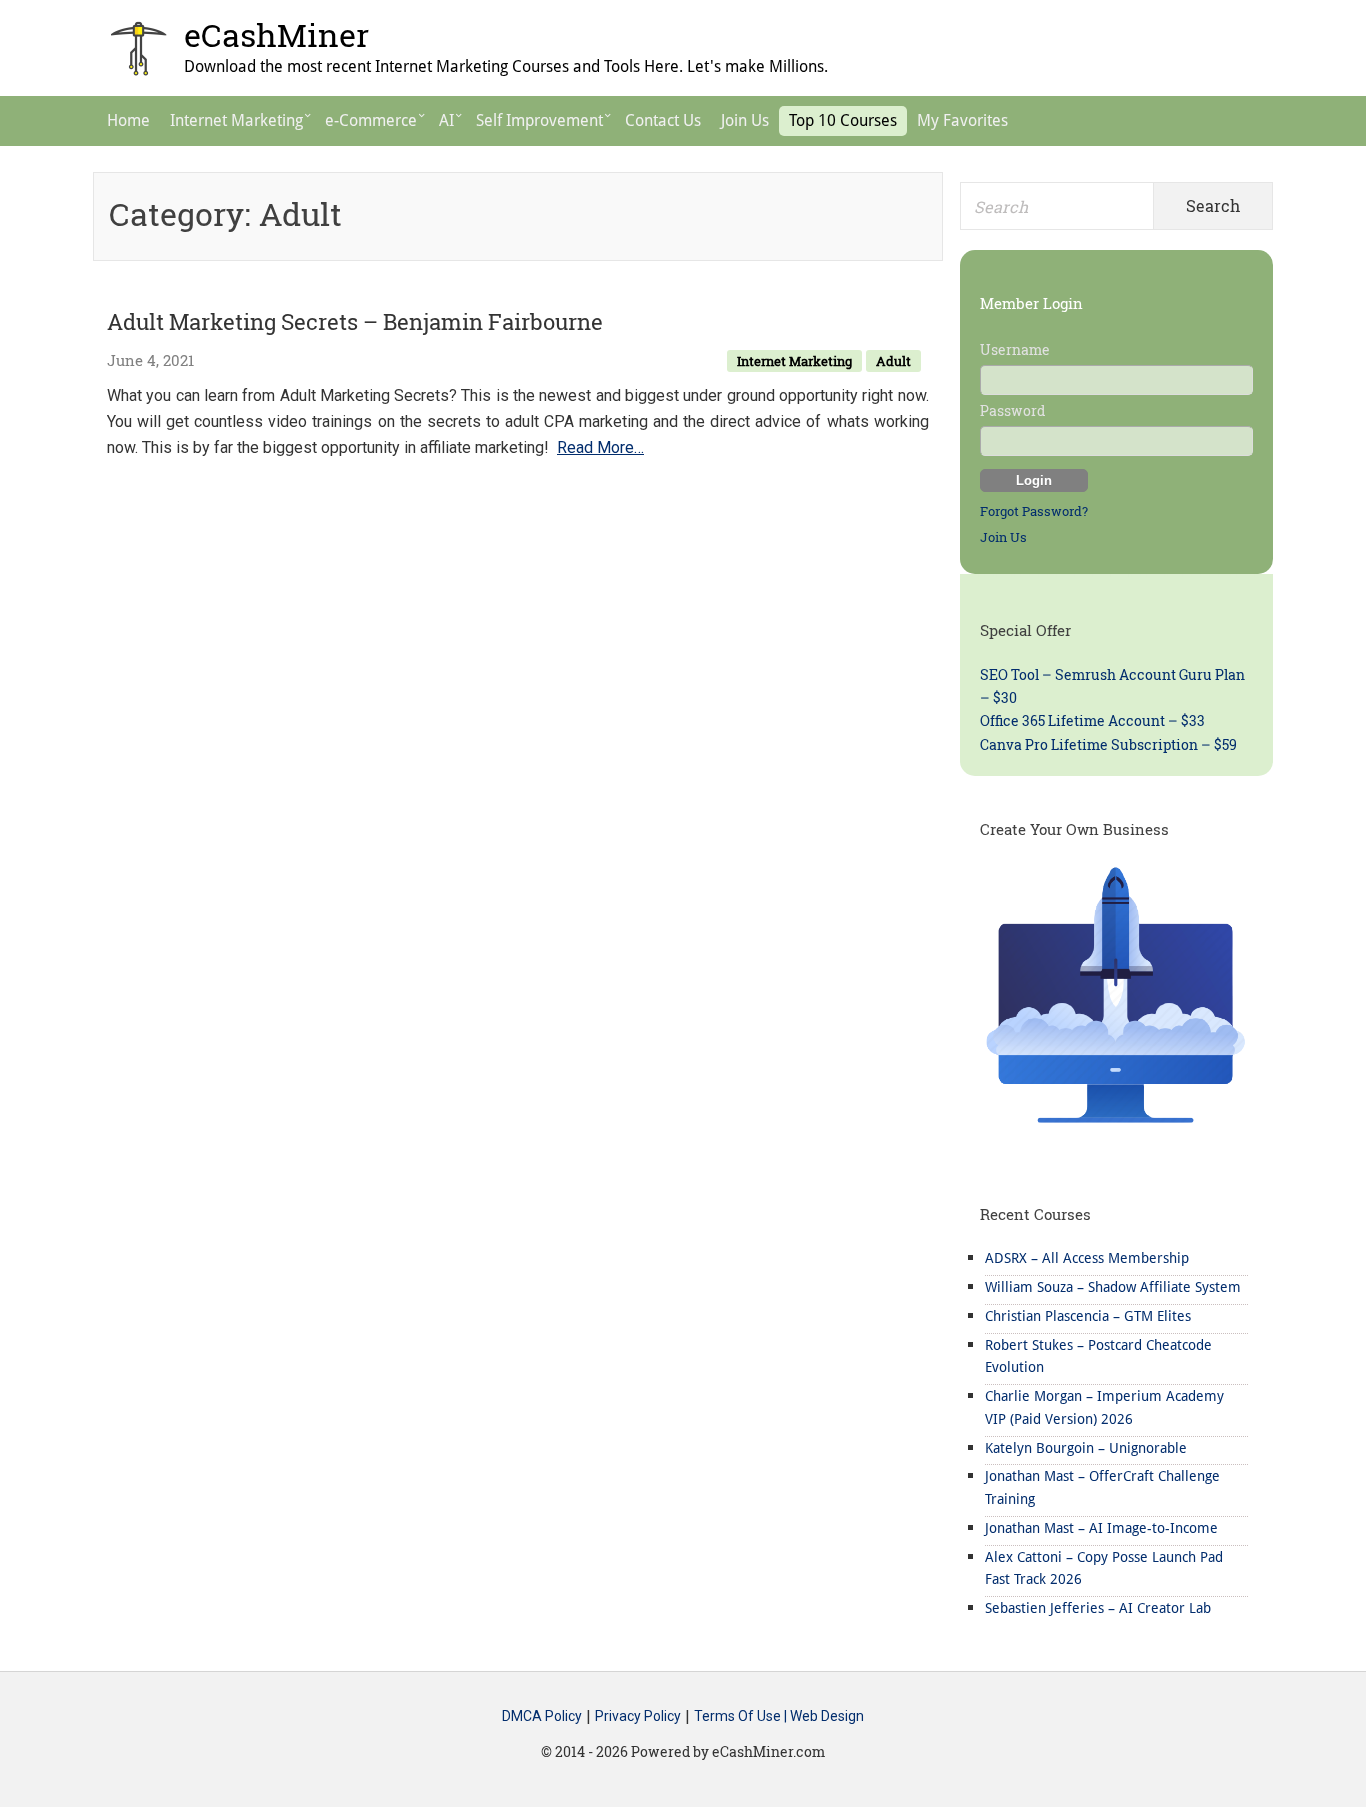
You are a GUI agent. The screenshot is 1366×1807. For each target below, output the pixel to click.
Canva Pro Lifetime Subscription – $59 (1108, 744)
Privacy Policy (638, 1717)
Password (1012, 410)
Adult (893, 361)
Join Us (1003, 537)
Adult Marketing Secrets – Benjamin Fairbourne (355, 321)
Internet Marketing (794, 361)
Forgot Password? (1034, 511)
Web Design (827, 1717)
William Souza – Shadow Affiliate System (1113, 1287)
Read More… (600, 447)
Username (1015, 349)
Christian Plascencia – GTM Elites (1088, 1316)
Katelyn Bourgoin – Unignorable (1086, 1448)
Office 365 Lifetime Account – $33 (1092, 720)
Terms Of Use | (742, 1717)
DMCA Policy (542, 1717)
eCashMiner (276, 34)
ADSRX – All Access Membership (1087, 1258)
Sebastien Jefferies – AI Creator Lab (1098, 1608)
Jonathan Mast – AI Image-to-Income (1101, 1528)
